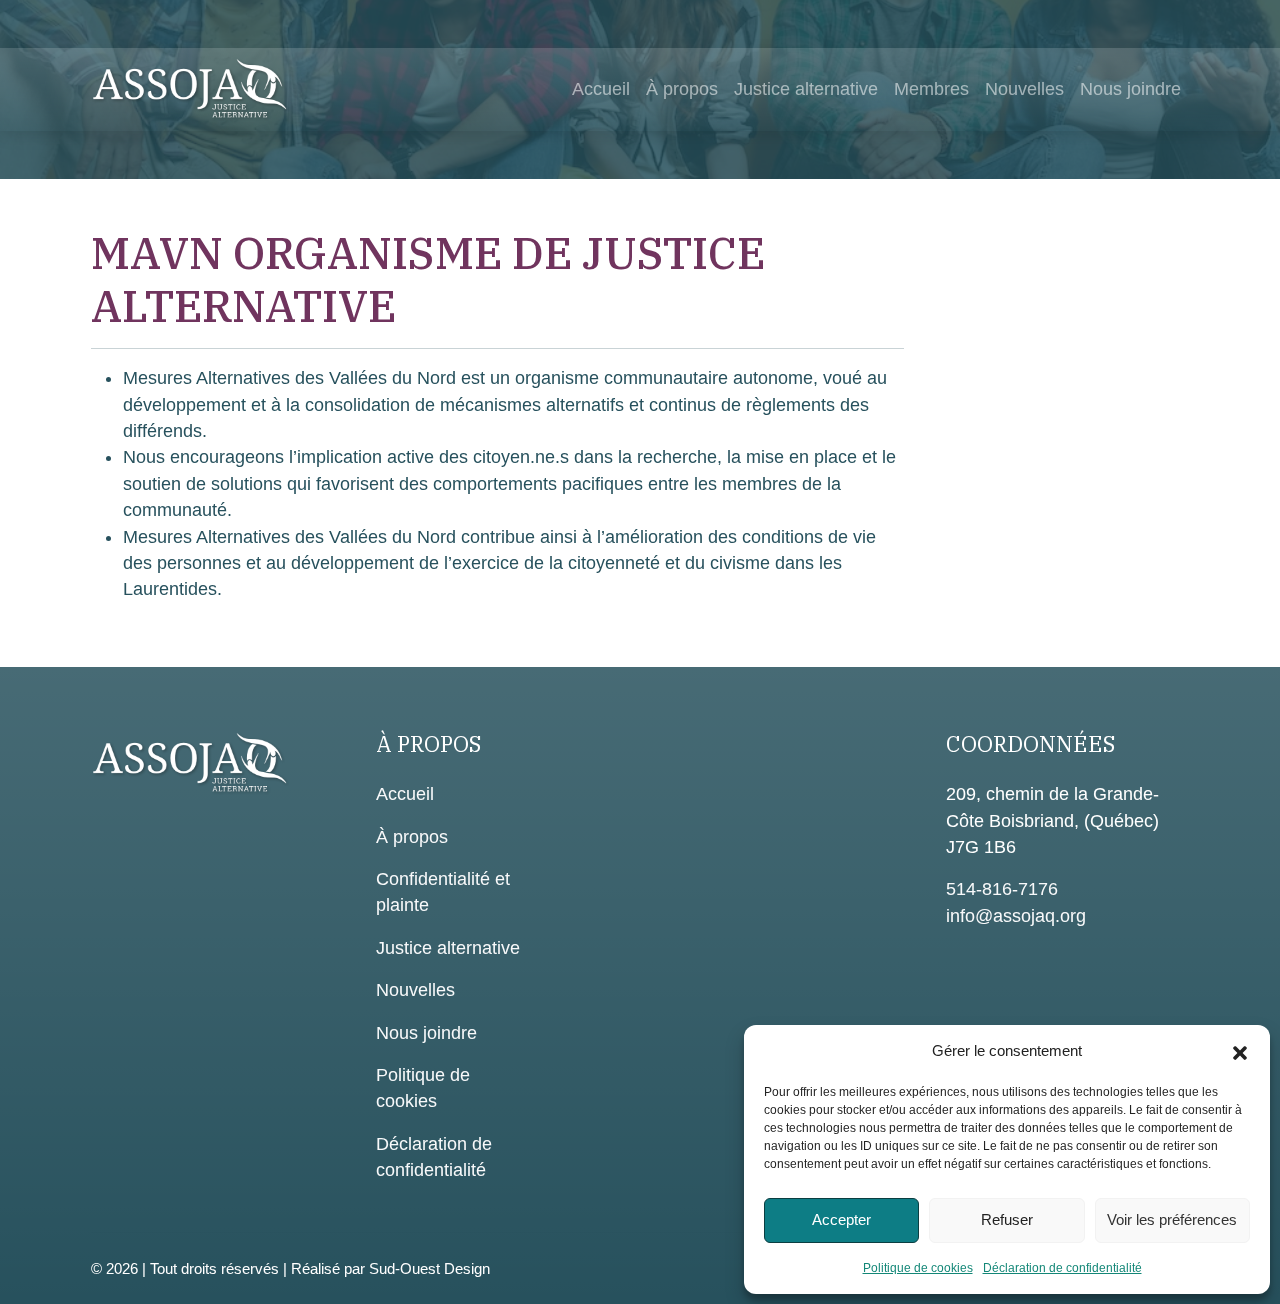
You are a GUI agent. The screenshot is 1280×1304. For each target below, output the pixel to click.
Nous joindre (1130, 89)
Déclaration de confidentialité (1062, 1268)
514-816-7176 (1002, 889)
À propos (682, 89)
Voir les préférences (1172, 1219)
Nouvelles (1024, 89)
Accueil (601, 89)
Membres (931, 89)
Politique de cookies (918, 1268)
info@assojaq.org (1016, 916)
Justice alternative (806, 89)
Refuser (1007, 1219)
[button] (1240, 1051)
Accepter (841, 1219)
